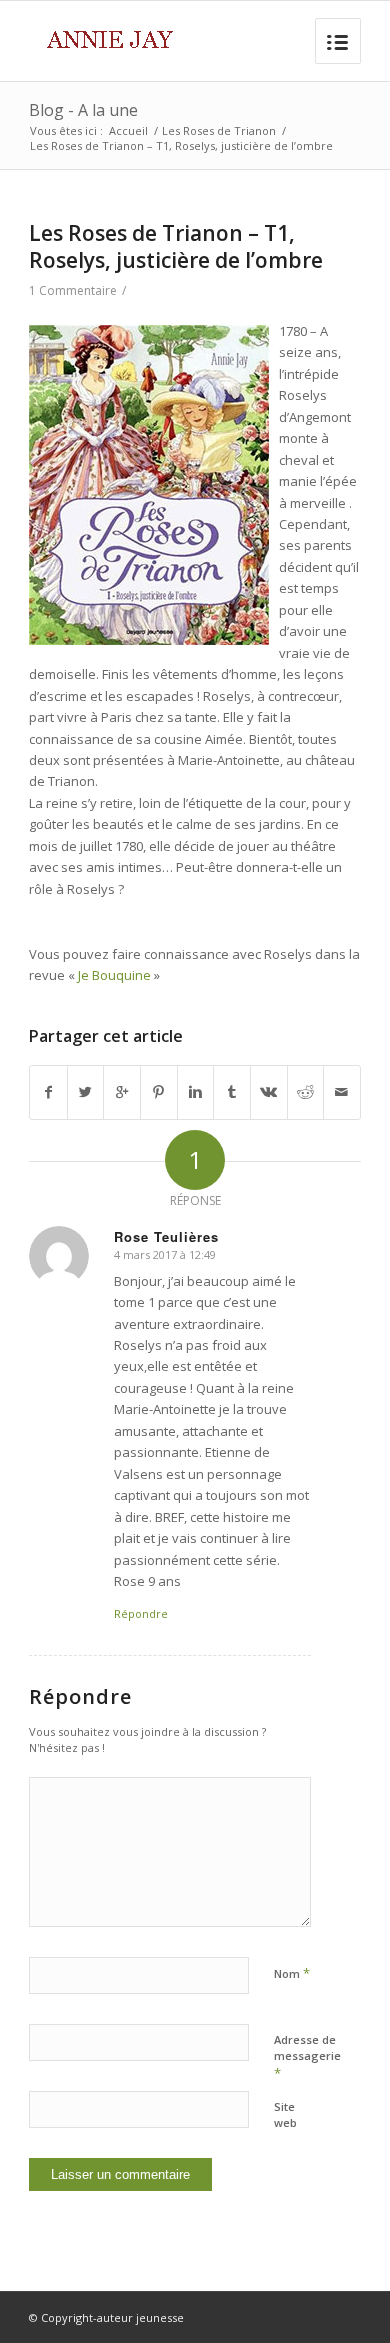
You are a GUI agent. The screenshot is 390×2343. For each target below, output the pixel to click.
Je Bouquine (114, 975)
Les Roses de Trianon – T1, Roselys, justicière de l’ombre (176, 246)
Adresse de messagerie (307, 2057)
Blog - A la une (83, 110)
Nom (292, 1973)
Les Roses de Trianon (219, 130)
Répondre (141, 1613)
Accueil (128, 130)
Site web (285, 2115)
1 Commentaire (73, 290)
